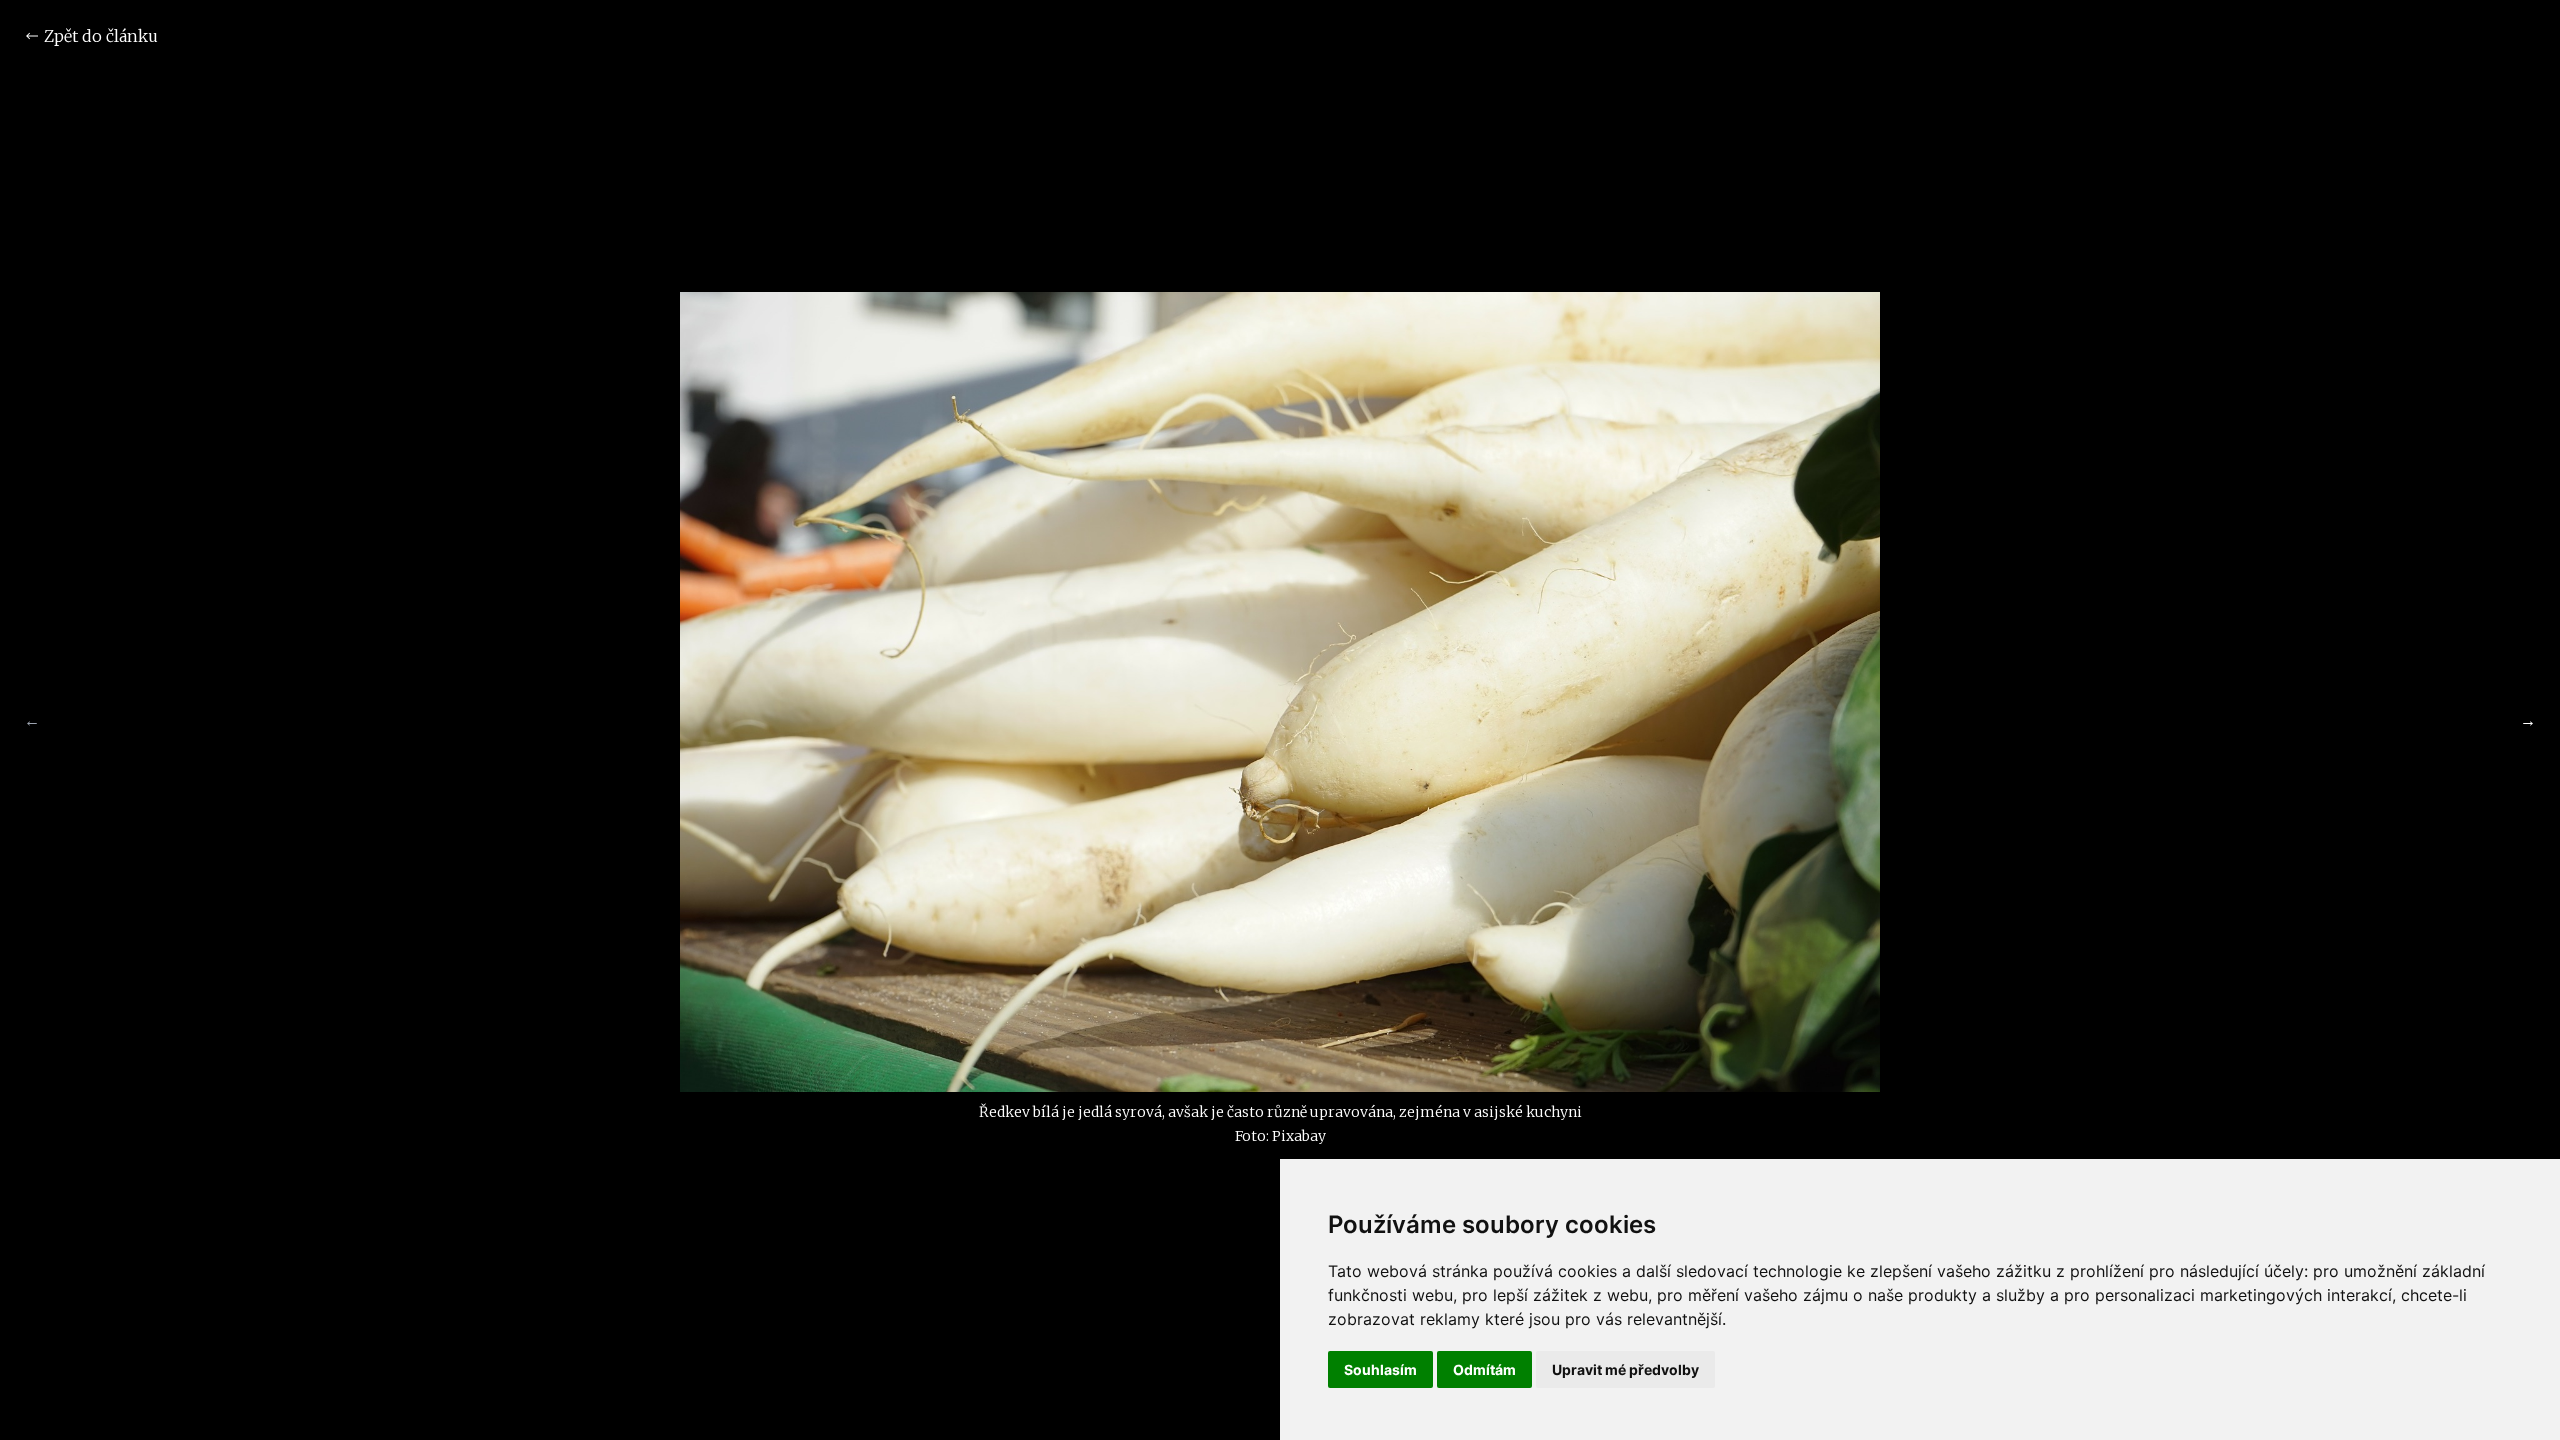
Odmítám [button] (1484, 1369)
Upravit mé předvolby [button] (1625, 1369)
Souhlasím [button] (1380, 1369)
